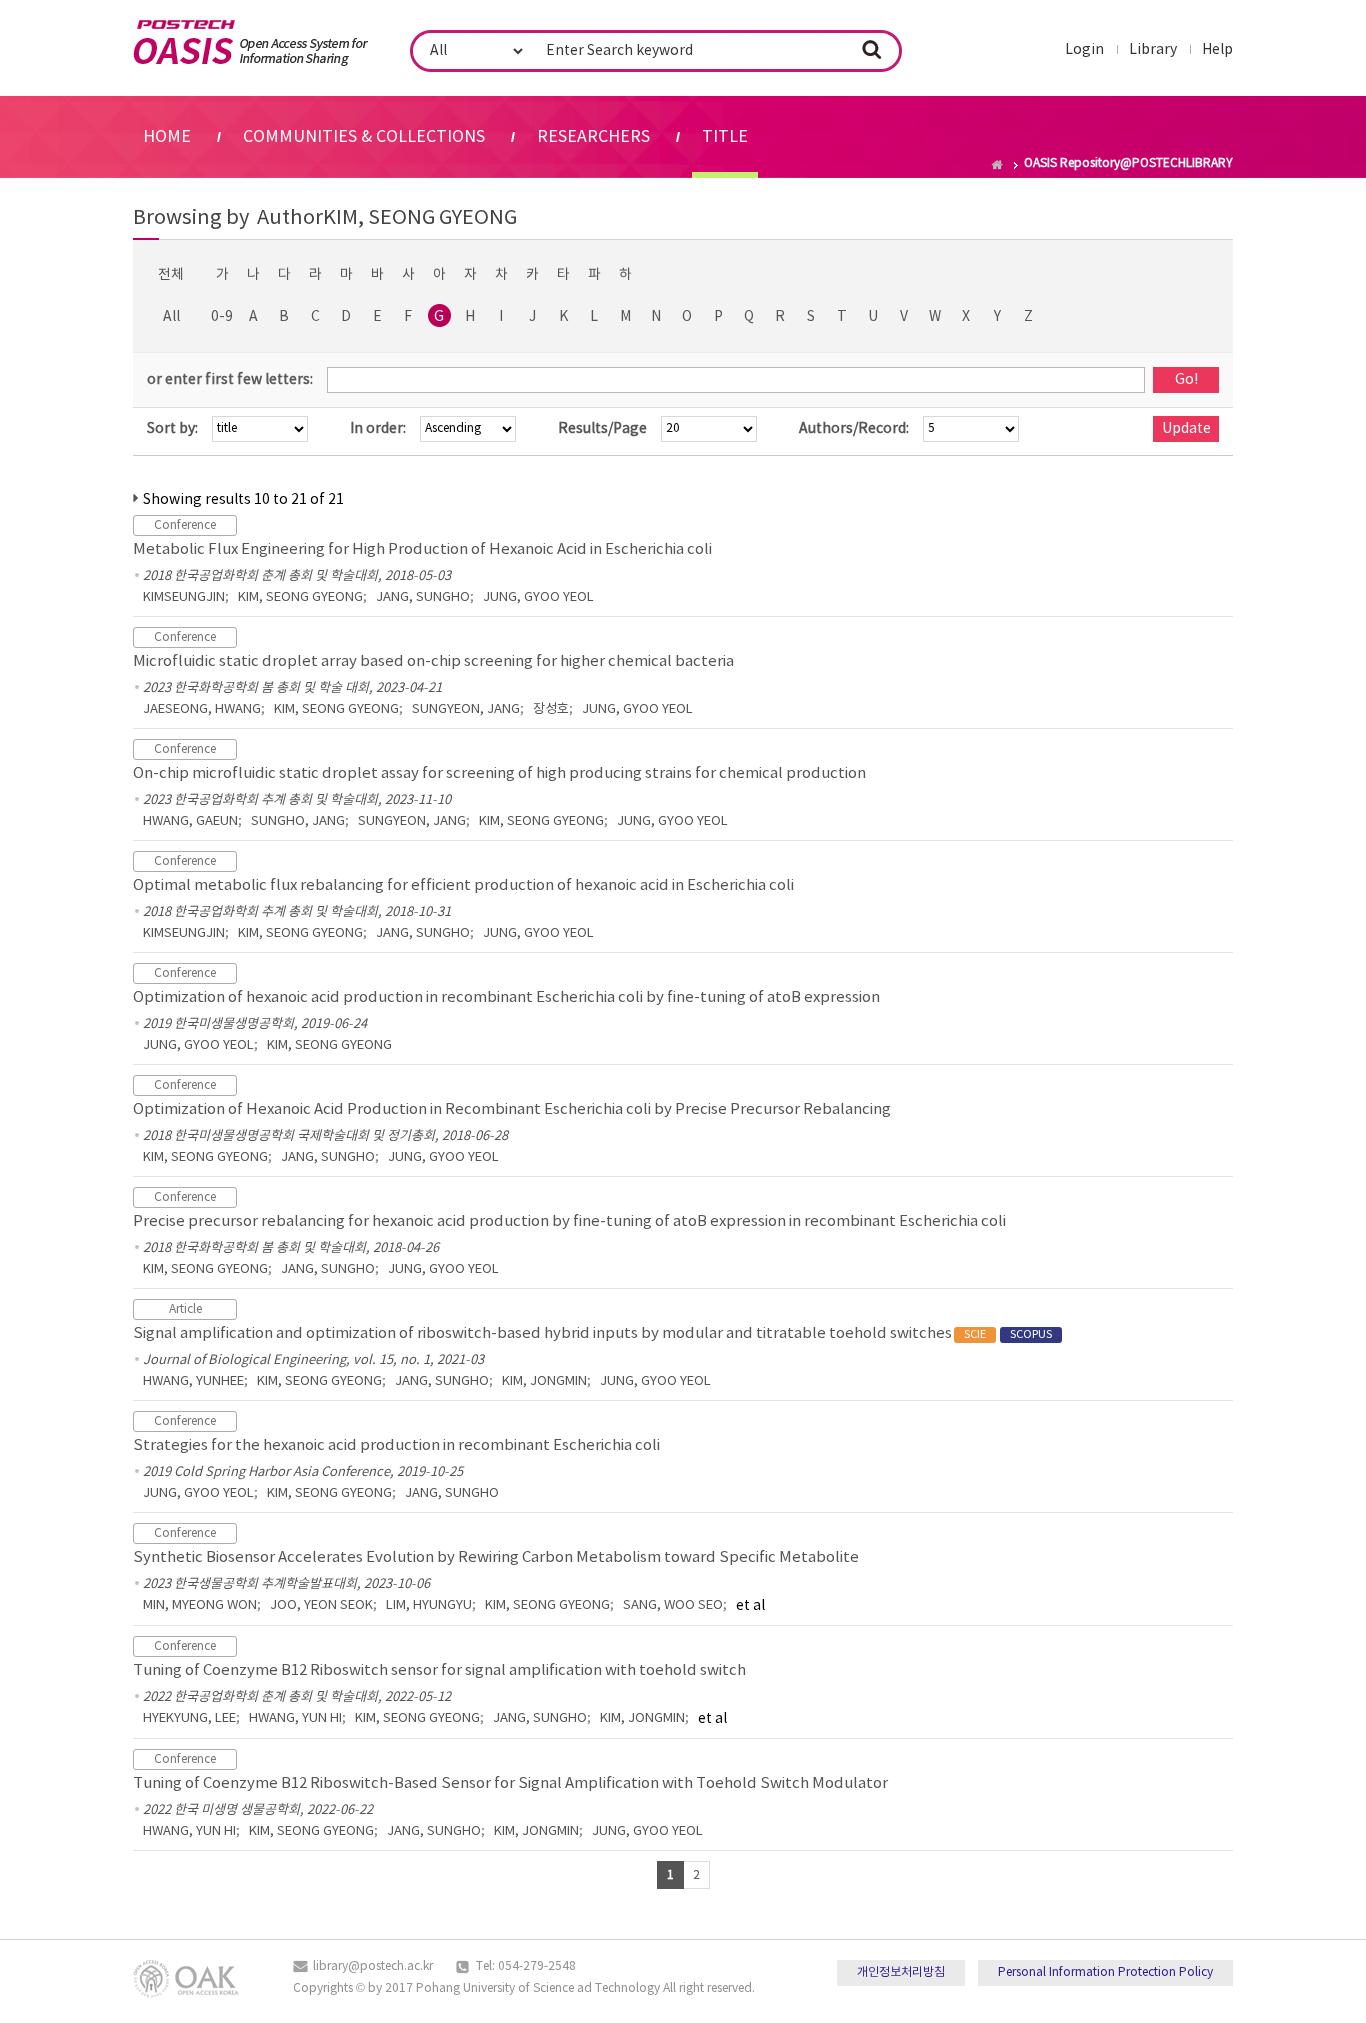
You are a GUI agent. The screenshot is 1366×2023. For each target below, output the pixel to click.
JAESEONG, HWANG (202, 709)
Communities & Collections (364, 137)
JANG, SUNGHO (423, 597)
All (171, 317)
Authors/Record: (854, 429)
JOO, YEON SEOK (321, 1605)
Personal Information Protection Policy (1105, 1972)
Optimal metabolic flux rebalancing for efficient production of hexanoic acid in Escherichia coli (463, 885)
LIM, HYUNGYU (429, 1605)
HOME (167, 137)
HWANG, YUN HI (295, 1718)
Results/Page (602, 429)
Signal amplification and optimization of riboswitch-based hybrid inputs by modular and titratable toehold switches (592, 1333)
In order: (378, 429)
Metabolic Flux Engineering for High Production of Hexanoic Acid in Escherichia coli (422, 549)
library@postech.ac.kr (373, 1966)
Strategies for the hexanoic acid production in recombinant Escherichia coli (396, 1445)
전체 (171, 275)
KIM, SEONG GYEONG (300, 597)
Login (1084, 50)
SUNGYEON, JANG (466, 709)
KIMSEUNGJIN (184, 597)
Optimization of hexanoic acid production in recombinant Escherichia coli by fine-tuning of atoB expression (506, 997)
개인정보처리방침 (901, 1972)
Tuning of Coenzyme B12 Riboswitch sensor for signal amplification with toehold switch (439, 1670)
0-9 (222, 317)
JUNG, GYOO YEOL (538, 597)
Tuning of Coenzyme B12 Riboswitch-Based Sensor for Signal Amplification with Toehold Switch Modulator (510, 1783)
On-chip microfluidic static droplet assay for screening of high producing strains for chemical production (499, 773)
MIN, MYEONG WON (200, 1605)
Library (1153, 50)
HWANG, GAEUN (190, 821)
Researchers (593, 137)
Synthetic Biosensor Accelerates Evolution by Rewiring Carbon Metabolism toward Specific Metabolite (496, 1557)
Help (1217, 50)
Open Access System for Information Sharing (250, 43)
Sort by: (172, 429)
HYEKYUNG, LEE (189, 1718)
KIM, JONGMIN (544, 1381)
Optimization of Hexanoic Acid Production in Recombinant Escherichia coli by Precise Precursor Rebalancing (512, 1109)
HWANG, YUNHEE (193, 1381)
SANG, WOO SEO (673, 1605)
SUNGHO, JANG (298, 821)
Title (725, 137)
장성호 (551, 709)
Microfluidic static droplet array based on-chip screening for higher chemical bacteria (433, 661)
